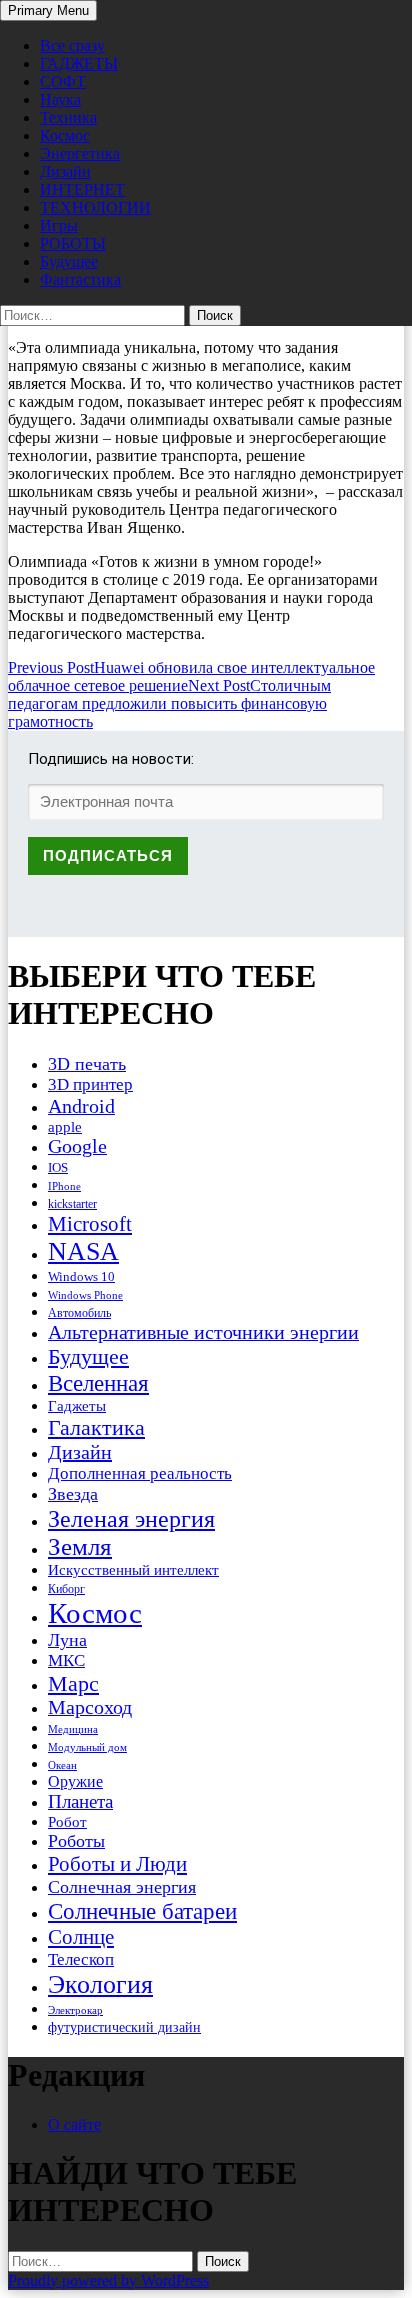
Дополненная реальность (140, 1473)
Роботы (76, 1841)
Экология (100, 1984)
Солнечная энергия (122, 1887)
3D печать (87, 1064)
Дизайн (65, 171)
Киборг (66, 1589)
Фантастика (80, 279)
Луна (67, 1640)
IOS (58, 1167)
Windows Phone (85, 1295)
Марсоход (90, 1707)
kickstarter (72, 1204)
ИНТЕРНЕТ (82, 189)
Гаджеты (77, 1405)
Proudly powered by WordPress (108, 2280)
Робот (67, 1821)
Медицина (73, 1729)
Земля (80, 1546)
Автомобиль (79, 1313)
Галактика (96, 1427)
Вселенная (98, 1383)
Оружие (75, 1781)
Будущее (69, 261)
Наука (60, 99)
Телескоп (81, 1959)
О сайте (74, 2124)
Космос (65, 135)
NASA (83, 1251)
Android (81, 1106)
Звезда (73, 1494)
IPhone (64, 1186)
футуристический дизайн (124, 2027)
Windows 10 (81, 1276)
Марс (73, 1683)
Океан (62, 1765)
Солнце (81, 1937)
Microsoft (90, 1224)
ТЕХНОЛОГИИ (95, 207)
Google (77, 1146)
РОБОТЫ (73, 243)
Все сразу (72, 45)
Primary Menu (48, 10)
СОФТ (63, 81)
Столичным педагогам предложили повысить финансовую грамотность (169, 703)
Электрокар (75, 2010)
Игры (59, 225)
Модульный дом (87, 1747)
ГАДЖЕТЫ (79, 63)
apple (65, 1127)
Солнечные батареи (142, 1911)
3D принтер (90, 1084)
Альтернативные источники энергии (203, 1332)
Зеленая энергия (131, 1518)
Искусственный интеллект (133, 1570)
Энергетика (80, 153)
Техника (68, 117)
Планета (80, 1801)
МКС (66, 1660)
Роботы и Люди (117, 1864)
